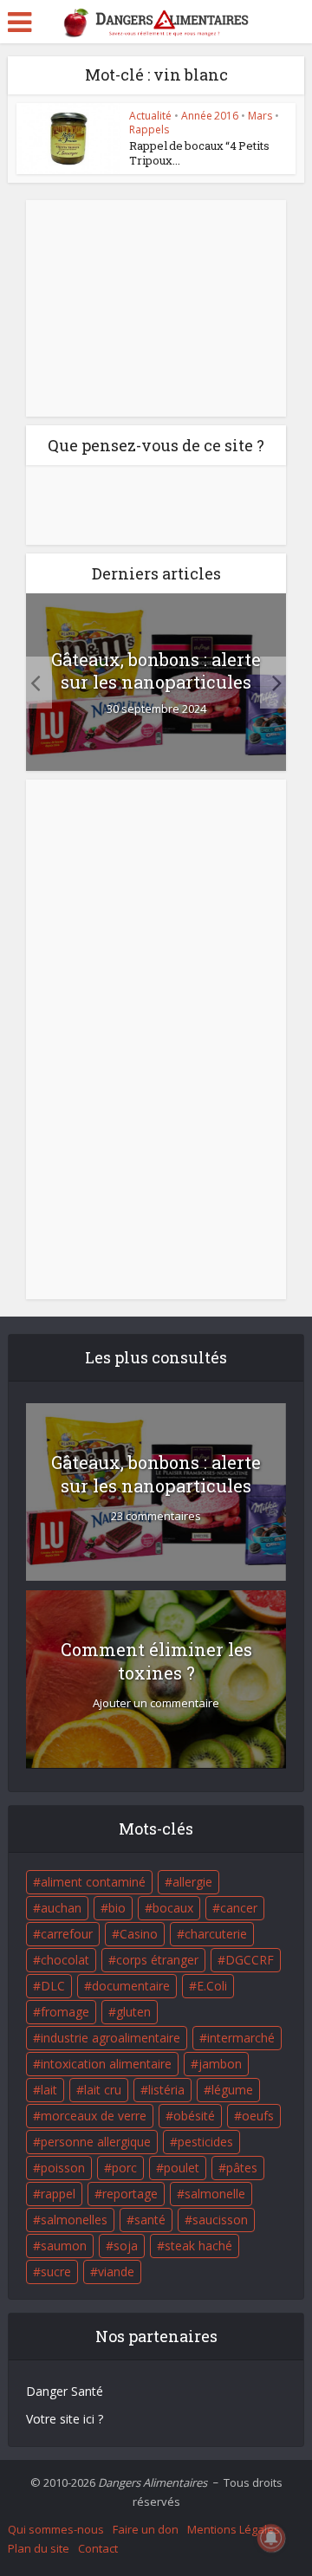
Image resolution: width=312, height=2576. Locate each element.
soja (126, 2246)
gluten (133, 2012)
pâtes (242, 2168)
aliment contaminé (93, 1882)
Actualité (150, 116)
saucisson (220, 2220)
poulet (182, 2168)
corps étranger (157, 1960)
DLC (53, 1986)
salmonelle (215, 2194)
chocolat (65, 1960)
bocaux (173, 1908)
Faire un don (146, 2529)
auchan (61, 1908)
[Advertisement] (156, 308)
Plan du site (39, 2548)
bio (117, 1908)
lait (49, 2090)
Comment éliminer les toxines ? (156, 1661)
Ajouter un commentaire (156, 1703)
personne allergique (96, 2142)
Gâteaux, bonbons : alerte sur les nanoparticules (156, 670)
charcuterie (216, 1934)
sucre (56, 2272)
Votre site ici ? (65, 2419)
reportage (130, 2194)
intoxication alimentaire (106, 2064)
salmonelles (74, 2220)
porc (124, 2168)
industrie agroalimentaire (110, 2038)
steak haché (198, 2246)
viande (116, 2272)
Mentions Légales (234, 2529)
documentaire (131, 1986)
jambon (220, 2064)
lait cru (103, 2090)
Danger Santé (65, 2391)
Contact (98, 2548)
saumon (64, 2246)
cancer (239, 1908)
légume (232, 2090)
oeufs (258, 2116)
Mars (260, 116)
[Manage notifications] (271, 2538)
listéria (166, 2090)
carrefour (67, 1934)
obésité (194, 2116)
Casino (139, 1934)
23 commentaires (156, 1516)
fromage (65, 2012)
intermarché (241, 2038)
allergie (192, 1882)
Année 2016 (210, 116)
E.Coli (212, 1986)
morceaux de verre (94, 2116)
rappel (58, 2194)
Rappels (149, 129)
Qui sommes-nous (56, 2529)
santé (150, 2220)
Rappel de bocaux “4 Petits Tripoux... (199, 153)
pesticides (205, 2142)
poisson (63, 2168)
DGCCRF (250, 1960)
